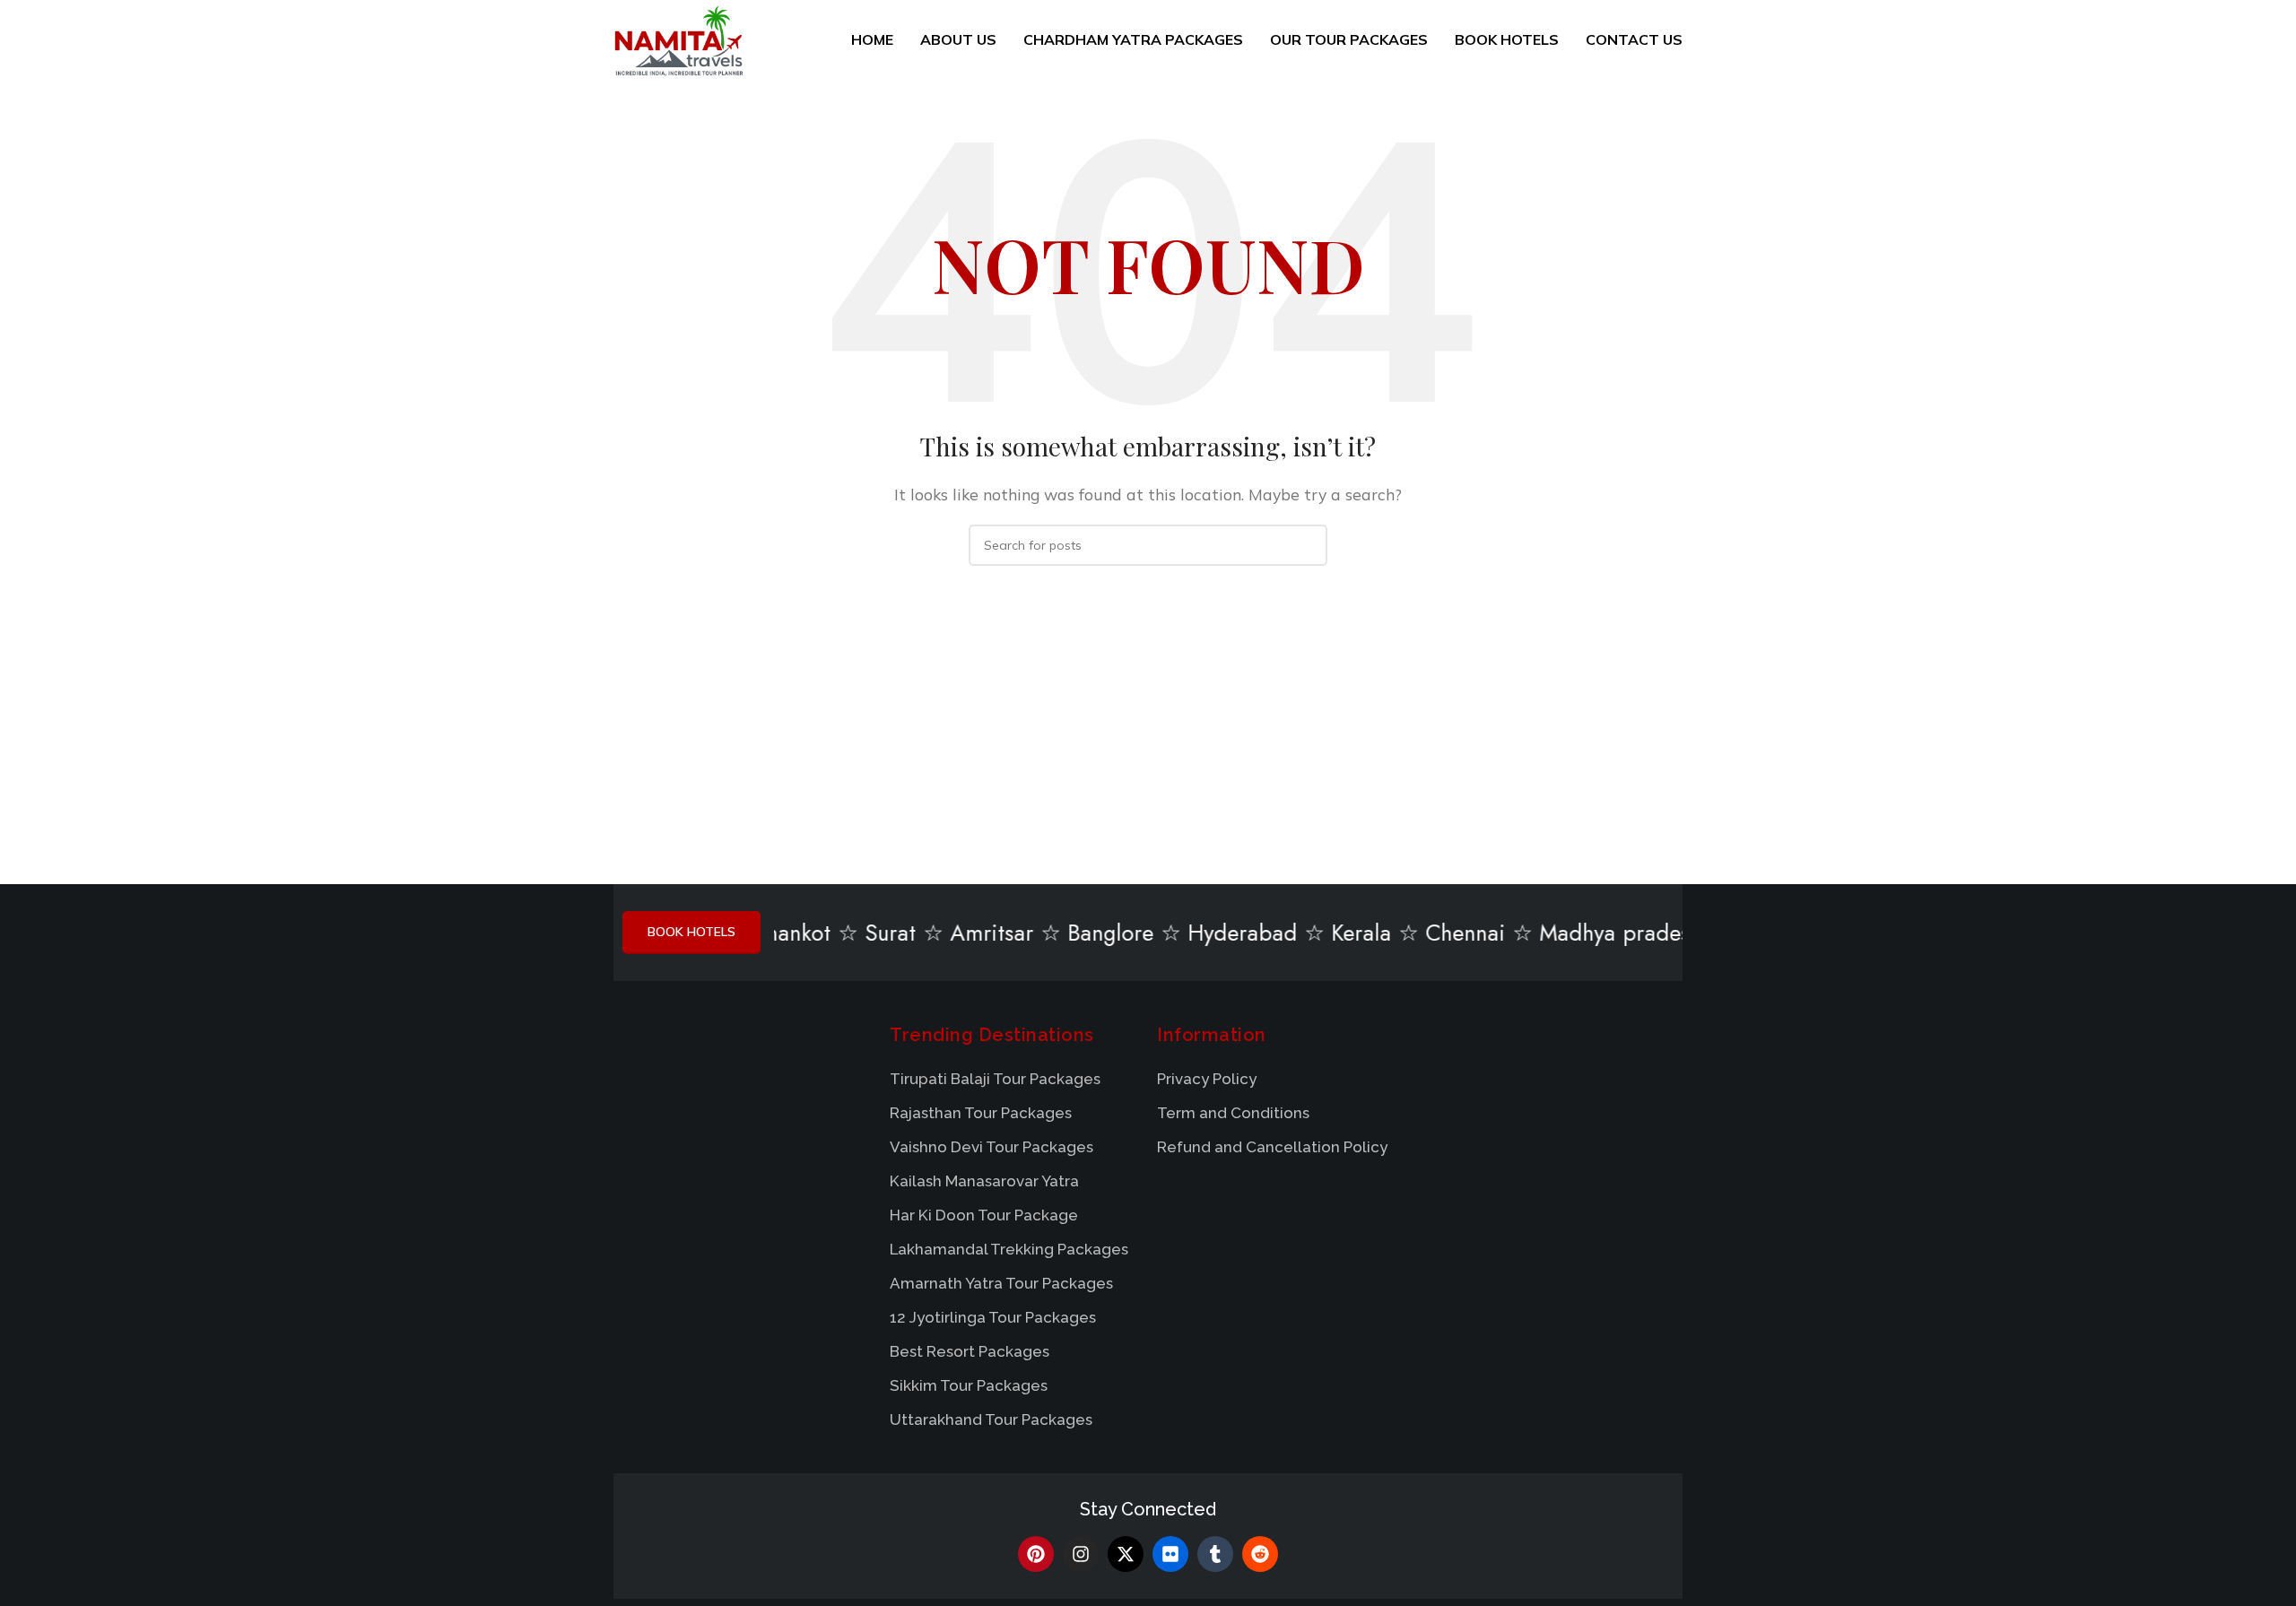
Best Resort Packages (970, 1351)
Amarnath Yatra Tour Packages (1001, 1283)
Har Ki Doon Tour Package (984, 1215)
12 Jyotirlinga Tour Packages (993, 1317)
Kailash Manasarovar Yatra (984, 1181)
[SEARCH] (1307, 545)
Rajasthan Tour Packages (981, 1113)
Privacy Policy (1207, 1079)
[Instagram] (1081, 1554)
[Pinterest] (1036, 1554)
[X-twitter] (1126, 1554)
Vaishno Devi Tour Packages (991, 1147)
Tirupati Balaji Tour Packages (995, 1079)
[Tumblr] (1215, 1554)
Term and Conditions (1233, 1113)
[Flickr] (1170, 1554)
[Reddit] (1260, 1554)
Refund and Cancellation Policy (1272, 1147)
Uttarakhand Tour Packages (991, 1419)
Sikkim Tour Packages (969, 1385)
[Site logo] (678, 39)
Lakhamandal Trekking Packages (1009, 1249)
